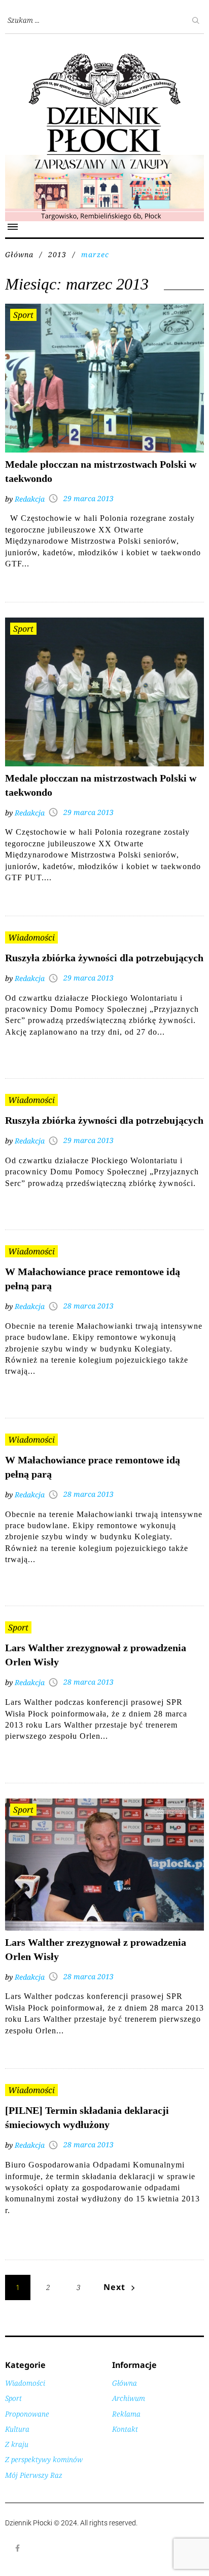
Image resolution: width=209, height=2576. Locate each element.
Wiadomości (31, 937)
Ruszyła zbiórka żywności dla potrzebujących (104, 958)
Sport (23, 315)
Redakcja (30, 499)
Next (114, 2287)
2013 (57, 254)
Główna (19, 254)
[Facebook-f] (18, 2548)
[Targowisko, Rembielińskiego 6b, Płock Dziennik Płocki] (104, 160)
